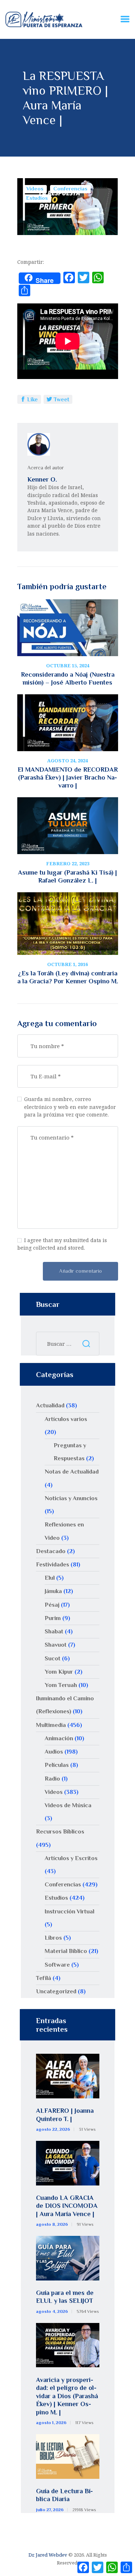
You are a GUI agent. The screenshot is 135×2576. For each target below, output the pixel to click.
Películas (57, 1765)
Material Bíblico (66, 1951)
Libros (53, 1938)
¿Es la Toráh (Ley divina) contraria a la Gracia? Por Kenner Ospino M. (68, 977)
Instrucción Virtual (69, 1911)
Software (57, 1965)
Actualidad (50, 1405)
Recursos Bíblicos (60, 1831)
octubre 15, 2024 (68, 666)
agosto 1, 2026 (51, 2423)
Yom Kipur (59, 1672)
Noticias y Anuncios (71, 1498)
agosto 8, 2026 (52, 2224)
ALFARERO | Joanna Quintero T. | (65, 2115)
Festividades (53, 1564)
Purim (53, 1618)
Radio (52, 1779)
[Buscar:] (68, 1344)
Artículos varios (66, 1419)
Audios (54, 1752)
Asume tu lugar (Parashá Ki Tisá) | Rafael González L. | (67, 876)
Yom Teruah (61, 1685)
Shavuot (56, 1645)
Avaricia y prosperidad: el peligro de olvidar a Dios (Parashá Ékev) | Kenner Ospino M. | (67, 2396)
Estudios (37, 198)
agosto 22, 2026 (53, 2129)
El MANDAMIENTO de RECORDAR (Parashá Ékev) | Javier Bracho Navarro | (68, 777)
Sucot (53, 1658)
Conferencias (70, 189)
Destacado (51, 1551)
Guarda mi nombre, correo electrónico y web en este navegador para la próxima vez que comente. (70, 1107)
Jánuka (53, 1591)
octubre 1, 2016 (67, 964)
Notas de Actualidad (72, 1472)
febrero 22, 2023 (68, 863)
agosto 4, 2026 (52, 2311)
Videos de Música (68, 1805)
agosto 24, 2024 (67, 761)
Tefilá (44, 1978)
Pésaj (52, 1605)
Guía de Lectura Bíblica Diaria (64, 2495)
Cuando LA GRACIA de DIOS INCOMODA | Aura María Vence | (67, 2206)
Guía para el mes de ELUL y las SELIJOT (65, 2297)
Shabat (54, 1631)
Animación (59, 1738)
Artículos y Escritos (71, 1858)
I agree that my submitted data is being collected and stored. (62, 1244)
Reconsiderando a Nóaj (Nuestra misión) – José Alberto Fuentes (68, 678)
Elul (50, 1578)
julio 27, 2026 (50, 2510)
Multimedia (51, 1725)
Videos (35, 189)
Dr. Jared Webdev (48, 2555)
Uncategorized (56, 1991)
